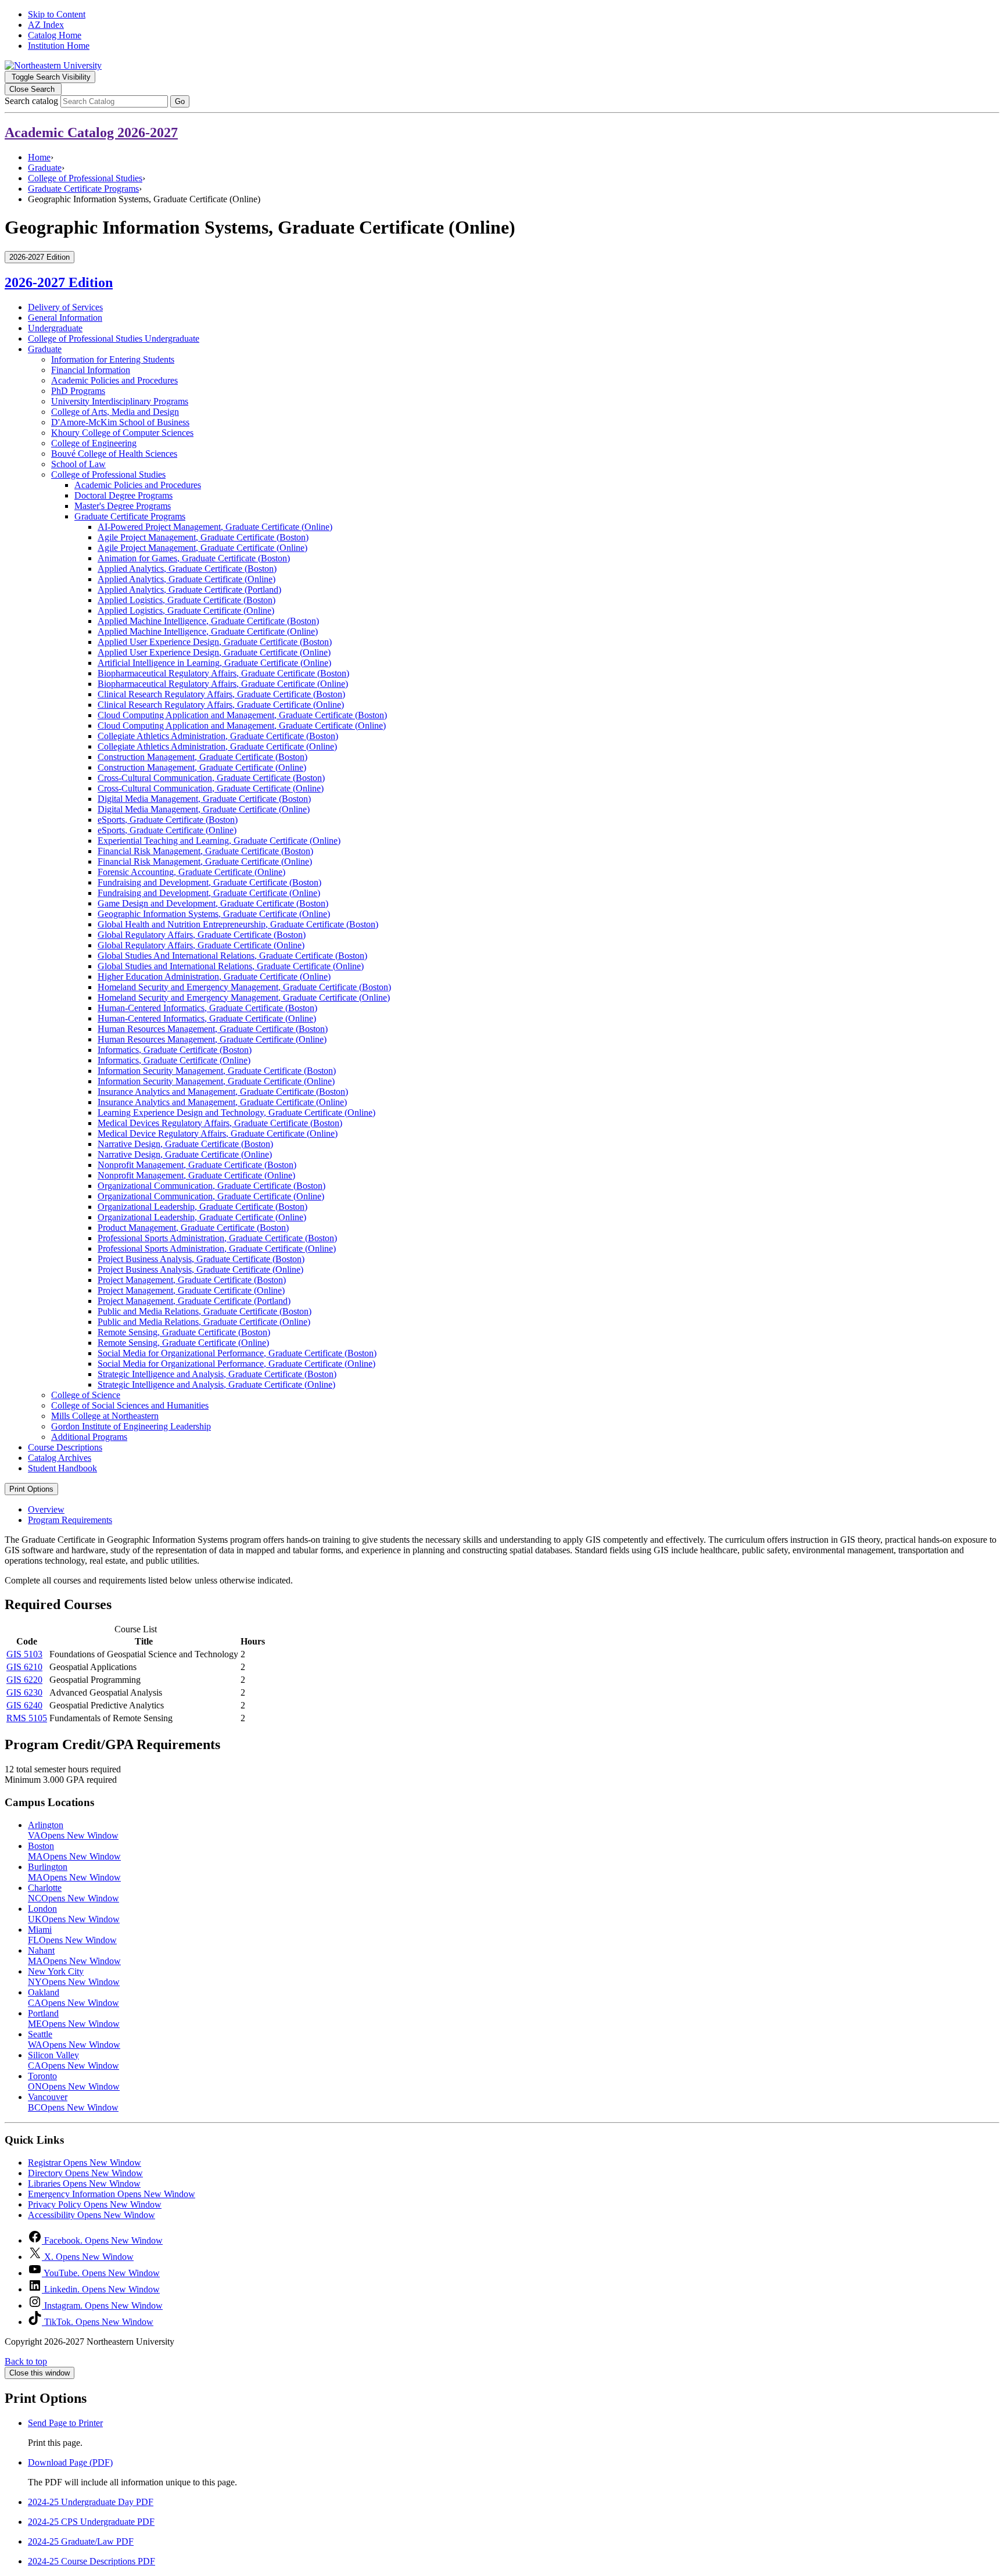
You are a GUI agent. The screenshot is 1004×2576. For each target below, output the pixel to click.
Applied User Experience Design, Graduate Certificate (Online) (214, 652)
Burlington (74, 1872)
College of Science (86, 1395)
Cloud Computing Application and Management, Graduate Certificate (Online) (242, 725)
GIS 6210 (24, 1667)
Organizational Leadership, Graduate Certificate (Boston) (202, 1207)
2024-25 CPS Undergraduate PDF (91, 2522)
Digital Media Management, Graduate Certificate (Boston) (204, 799)
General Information (65, 318)
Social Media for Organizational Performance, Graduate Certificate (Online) (236, 1364)
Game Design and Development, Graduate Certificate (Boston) (213, 903)
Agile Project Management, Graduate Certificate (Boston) (203, 537)
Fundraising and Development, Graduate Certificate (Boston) (209, 882)
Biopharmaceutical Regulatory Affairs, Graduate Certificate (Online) (223, 684)
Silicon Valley (73, 2060)
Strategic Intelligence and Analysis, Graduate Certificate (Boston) (217, 1374)
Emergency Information (112, 2194)
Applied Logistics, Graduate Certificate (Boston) (187, 600)
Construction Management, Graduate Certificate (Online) (202, 767)
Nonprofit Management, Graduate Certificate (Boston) (197, 1165)
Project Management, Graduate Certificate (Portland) (194, 1301)
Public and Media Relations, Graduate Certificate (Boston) (205, 1311)
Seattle (74, 2039)
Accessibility (92, 2215)
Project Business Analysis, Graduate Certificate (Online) (200, 1269)
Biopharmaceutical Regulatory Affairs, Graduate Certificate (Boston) (223, 673)
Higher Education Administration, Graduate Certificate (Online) (214, 977)
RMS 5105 (27, 1718)
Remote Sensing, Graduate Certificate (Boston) (184, 1332)
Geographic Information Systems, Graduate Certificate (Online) (214, 914)
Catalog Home (55, 35)
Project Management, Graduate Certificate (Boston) (192, 1280)
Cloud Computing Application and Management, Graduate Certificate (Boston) (242, 715)
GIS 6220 (24, 1680)
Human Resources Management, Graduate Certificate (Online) (212, 1039)
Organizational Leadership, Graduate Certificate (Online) (202, 1217)
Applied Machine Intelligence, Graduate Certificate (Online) (208, 631)
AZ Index (46, 25)
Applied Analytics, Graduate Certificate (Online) (187, 579)
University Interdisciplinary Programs (120, 401)
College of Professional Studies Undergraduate (114, 338)
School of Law (78, 464)
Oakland (73, 1998)
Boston (74, 1851)
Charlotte (73, 1893)
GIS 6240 (24, 1705)
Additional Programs (89, 1437)
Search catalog (31, 101)
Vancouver (73, 2102)
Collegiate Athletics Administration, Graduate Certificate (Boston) (218, 736)
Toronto (74, 2081)
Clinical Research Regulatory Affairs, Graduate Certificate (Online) (221, 705)
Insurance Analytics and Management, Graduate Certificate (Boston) (223, 1092)
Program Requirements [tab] (70, 1520)
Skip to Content (57, 14)
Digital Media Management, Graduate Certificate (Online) (204, 809)
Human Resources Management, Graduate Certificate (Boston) (213, 1029)
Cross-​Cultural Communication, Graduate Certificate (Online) (211, 788)
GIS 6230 (24, 1692)
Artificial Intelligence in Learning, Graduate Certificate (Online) (214, 663)
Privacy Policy (95, 2204)
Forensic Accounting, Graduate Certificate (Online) (191, 872)
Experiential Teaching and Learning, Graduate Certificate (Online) (219, 841)
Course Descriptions (65, 1447)
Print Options (31, 1489)
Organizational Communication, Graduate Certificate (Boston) (211, 1186)
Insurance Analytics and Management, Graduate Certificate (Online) (222, 1102)
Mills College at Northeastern (105, 1416)
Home (39, 157)
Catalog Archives (60, 1458)
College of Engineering (94, 443)
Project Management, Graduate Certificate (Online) (191, 1290)
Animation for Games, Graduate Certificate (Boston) (194, 558)
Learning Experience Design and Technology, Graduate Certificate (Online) (236, 1113)
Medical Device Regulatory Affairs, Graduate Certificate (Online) (218, 1133)
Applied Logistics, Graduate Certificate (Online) (186, 610)
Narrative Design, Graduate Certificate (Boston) (185, 1144)
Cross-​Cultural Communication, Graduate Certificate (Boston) (211, 778)
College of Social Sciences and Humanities (130, 1405)
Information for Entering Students (113, 359)
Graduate (45, 168)
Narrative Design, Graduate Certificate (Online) (185, 1154)
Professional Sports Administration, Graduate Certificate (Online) (217, 1248)
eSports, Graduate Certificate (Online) (167, 830)
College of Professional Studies (85, 178)
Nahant (74, 1956)
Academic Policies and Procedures (114, 380)
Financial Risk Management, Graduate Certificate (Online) (205, 861)
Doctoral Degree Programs (123, 495)
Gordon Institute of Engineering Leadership (131, 1426)
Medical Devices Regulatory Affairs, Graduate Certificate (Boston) (220, 1123)
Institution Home (59, 46)
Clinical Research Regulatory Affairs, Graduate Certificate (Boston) (221, 694)
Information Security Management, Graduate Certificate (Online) (216, 1081)
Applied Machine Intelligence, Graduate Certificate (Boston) (208, 621)
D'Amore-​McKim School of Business (120, 422)
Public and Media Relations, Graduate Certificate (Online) (204, 1322)
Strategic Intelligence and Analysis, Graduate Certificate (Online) (216, 1384)
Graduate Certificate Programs (83, 189)
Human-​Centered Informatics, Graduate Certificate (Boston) (207, 1008)
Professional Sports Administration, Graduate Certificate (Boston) (217, 1238)
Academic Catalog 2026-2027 (91, 132)
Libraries (84, 2183)
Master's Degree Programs (123, 506)
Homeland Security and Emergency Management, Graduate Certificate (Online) (244, 997)
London (74, 1914)
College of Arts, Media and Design (115, 412)
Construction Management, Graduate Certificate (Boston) (202, 757)
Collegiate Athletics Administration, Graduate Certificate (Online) (217, 746)
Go (180, 101)
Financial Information (91, 370)
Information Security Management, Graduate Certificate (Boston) (217, 1071)
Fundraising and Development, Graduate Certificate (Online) (209, 893)
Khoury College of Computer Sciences (122, 433)
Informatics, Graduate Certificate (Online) (174, 1060)
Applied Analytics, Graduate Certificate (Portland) (189, 590)
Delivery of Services (65, 307)
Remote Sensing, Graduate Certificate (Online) (183, 1343)
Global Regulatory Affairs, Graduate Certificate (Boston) (202, 935)
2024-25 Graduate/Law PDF (81, 2541)
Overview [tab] (46, 1509)
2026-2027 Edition (59, 282)
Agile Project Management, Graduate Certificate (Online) (202, 548)
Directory (85, 2173)
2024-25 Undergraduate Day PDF (91, 2502)
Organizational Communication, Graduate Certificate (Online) (211, 1196)
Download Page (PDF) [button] (70, 2462)
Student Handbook (62, 1468)
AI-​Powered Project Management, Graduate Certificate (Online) (215, 527)
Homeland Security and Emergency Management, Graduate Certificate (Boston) (244, 987)
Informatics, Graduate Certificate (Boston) (175, 1050)
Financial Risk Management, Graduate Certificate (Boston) (205, 851)
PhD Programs (78, 391)
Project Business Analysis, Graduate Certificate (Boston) (201, 1259)
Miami (72, 1935)
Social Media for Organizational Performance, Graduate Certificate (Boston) (237, 1353)
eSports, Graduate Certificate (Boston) (168, 820)
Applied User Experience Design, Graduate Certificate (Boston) (215, 642)
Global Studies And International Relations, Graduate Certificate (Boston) (232, 956)
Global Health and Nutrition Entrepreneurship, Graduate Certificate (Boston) (238, 924)
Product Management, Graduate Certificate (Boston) (193, 1228)
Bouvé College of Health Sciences (114, 454)
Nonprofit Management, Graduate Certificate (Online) (196, 1175)
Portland (74, 2018)
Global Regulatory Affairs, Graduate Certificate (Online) (201, 945)
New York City (74, 1977)
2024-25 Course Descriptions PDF (92, 2561)
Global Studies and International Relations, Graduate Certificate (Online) (231, 966)
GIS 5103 (24, 1654)
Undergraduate (55, 328)
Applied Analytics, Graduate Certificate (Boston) (187, 569)
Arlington (73, 1830)
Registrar (85, 2163)
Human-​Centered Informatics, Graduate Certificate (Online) (207, 1018)
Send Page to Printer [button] (65, 2423)
